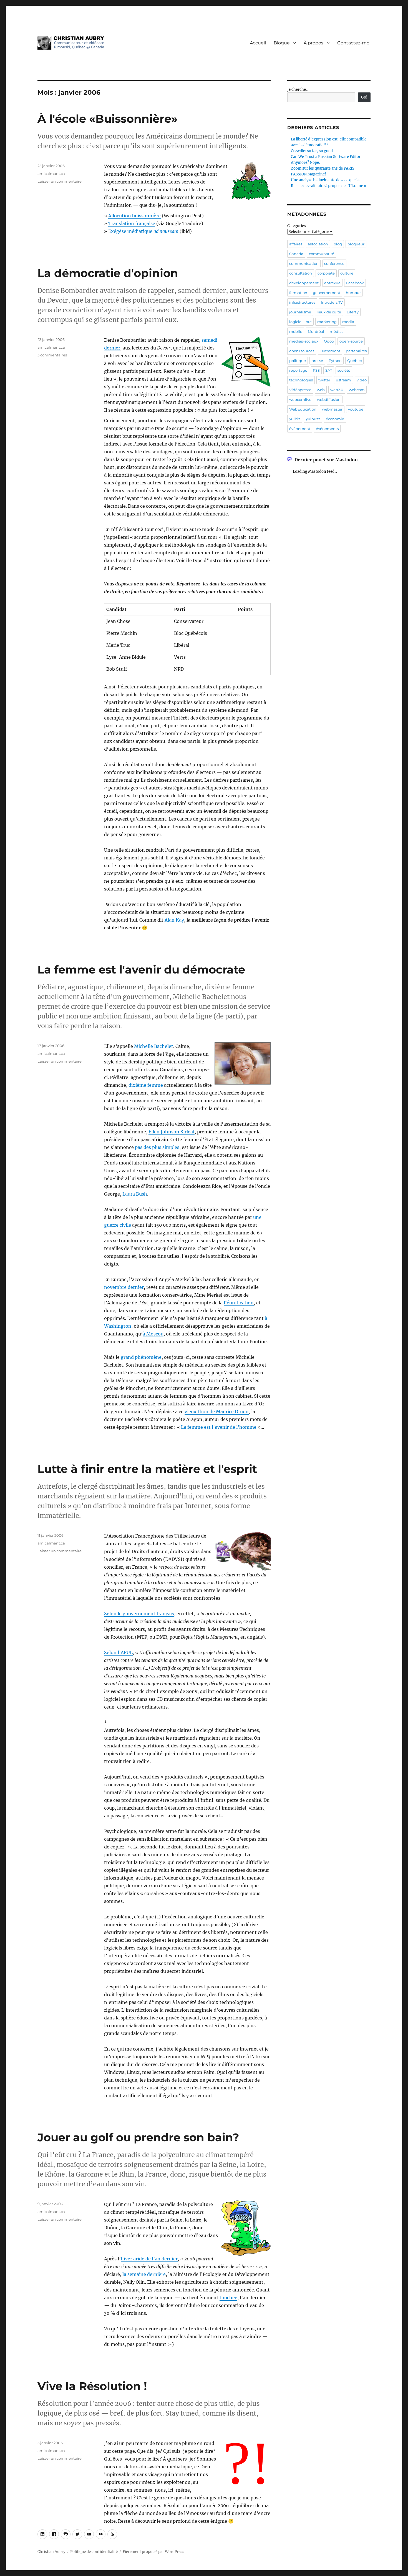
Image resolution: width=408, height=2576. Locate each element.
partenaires (356, 351)
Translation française (132, 223)
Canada (296, 254)
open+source (351, 341)
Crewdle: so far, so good (312, 151)
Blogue (282, 43)
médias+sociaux (304, 341)
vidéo (362, 380)
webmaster (332, 409)
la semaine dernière (144, 2274)
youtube (356, 409)
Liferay (353, 312)
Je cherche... (298, 90)
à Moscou (153, 1334)
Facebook (355, 283)
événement (300, 429)
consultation (301, 273)
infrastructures (302, 302)
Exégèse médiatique (143, 231)
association (318, 244)
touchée (228, 2298)
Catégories (297, 226)
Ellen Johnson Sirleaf (172, 1132)
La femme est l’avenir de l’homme (219, 1427)
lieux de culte (329, 312)
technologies (301, 380)
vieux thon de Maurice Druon (217, 1412)
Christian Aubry (51, 2552)
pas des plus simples (157, 1147)
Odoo (329, 341)
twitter (324, 380)
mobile (296, 331)
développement (304, 283)
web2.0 (337, 390)
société (344, 370)
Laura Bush (135, 1194)
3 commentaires (52, 355)
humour (353, 293)
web (321, 390)
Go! (364, 97)
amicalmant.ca (51, 173)
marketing (327, 322)
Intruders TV (332, 302)
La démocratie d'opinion (108, 273)
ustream (343, 380)
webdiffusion (329, 399)
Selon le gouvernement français (139, 1614)
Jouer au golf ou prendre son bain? (138, 2137)
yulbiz (295, 419)
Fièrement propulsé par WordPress (153, 2552)
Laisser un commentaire (60, 181)
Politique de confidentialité (94, 2552)
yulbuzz (313, 419)
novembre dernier (124, 1287)
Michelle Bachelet (154, 1046)
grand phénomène (141, 1357)
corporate (326, 273)
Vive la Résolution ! (92, 2386)
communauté (322, 254)
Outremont (330, 351)
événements (327, 429)
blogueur (356, 244)
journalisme (300, 312)
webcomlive (300, 399)
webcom (357, 390)
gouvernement (327, 293)
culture (347, 273)
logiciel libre (300, 322)
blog (338, 244)
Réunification (239, 1303)
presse (317, 361)
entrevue (332, 283)
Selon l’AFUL (118, 1652)
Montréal (316, 331)
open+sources (302, 351)
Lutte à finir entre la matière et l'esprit (147, 1469)
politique (298, 361)
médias (337, 331)
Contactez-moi (354, 43)
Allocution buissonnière (134, 216)
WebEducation (303, 409)
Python (335, 361)
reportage (298, 370)
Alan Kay (174, 920)
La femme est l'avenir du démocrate (141, 969)
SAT (329, 370)
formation (298, 293)
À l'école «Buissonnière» (108, 119)
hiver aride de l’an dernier (149, 2259)
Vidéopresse (300, 390)
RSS (316, 370)
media (348, 322)
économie (335, 419)
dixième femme (146, 1085)
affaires (296, 244)
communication (304, 263)
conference (334, 263)
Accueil (258, 43)
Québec (354, 361)
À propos (313, 43)
